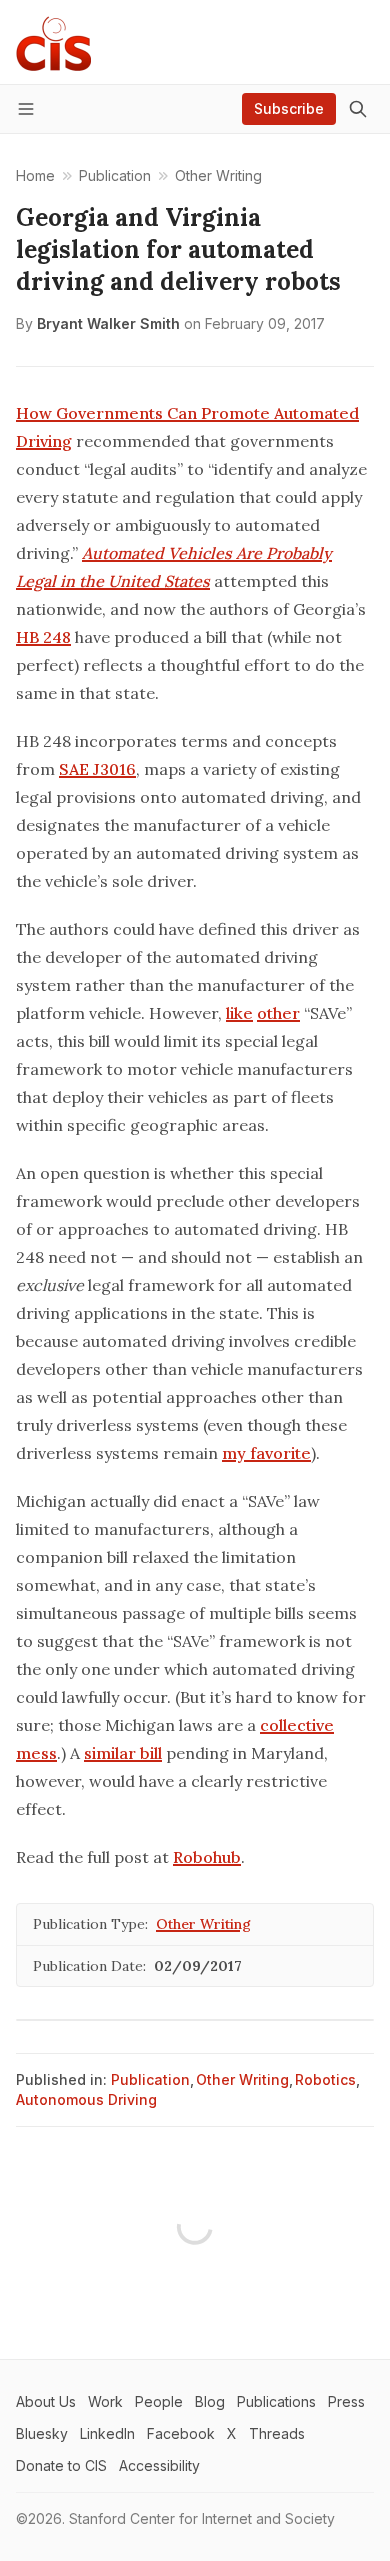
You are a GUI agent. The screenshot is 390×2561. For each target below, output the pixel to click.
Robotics (325, 2079)
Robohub (207, 1857)
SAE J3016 (97, 769)
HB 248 (43, 637)
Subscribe (289, 108)
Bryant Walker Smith (108, 323)
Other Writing (203, 1924)
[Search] (358, 109)
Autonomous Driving (86, 2099)
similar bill (123, 1753)
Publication (150, 2079)
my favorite (266, 1453)
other (278, 1013)
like (239, 1013)
